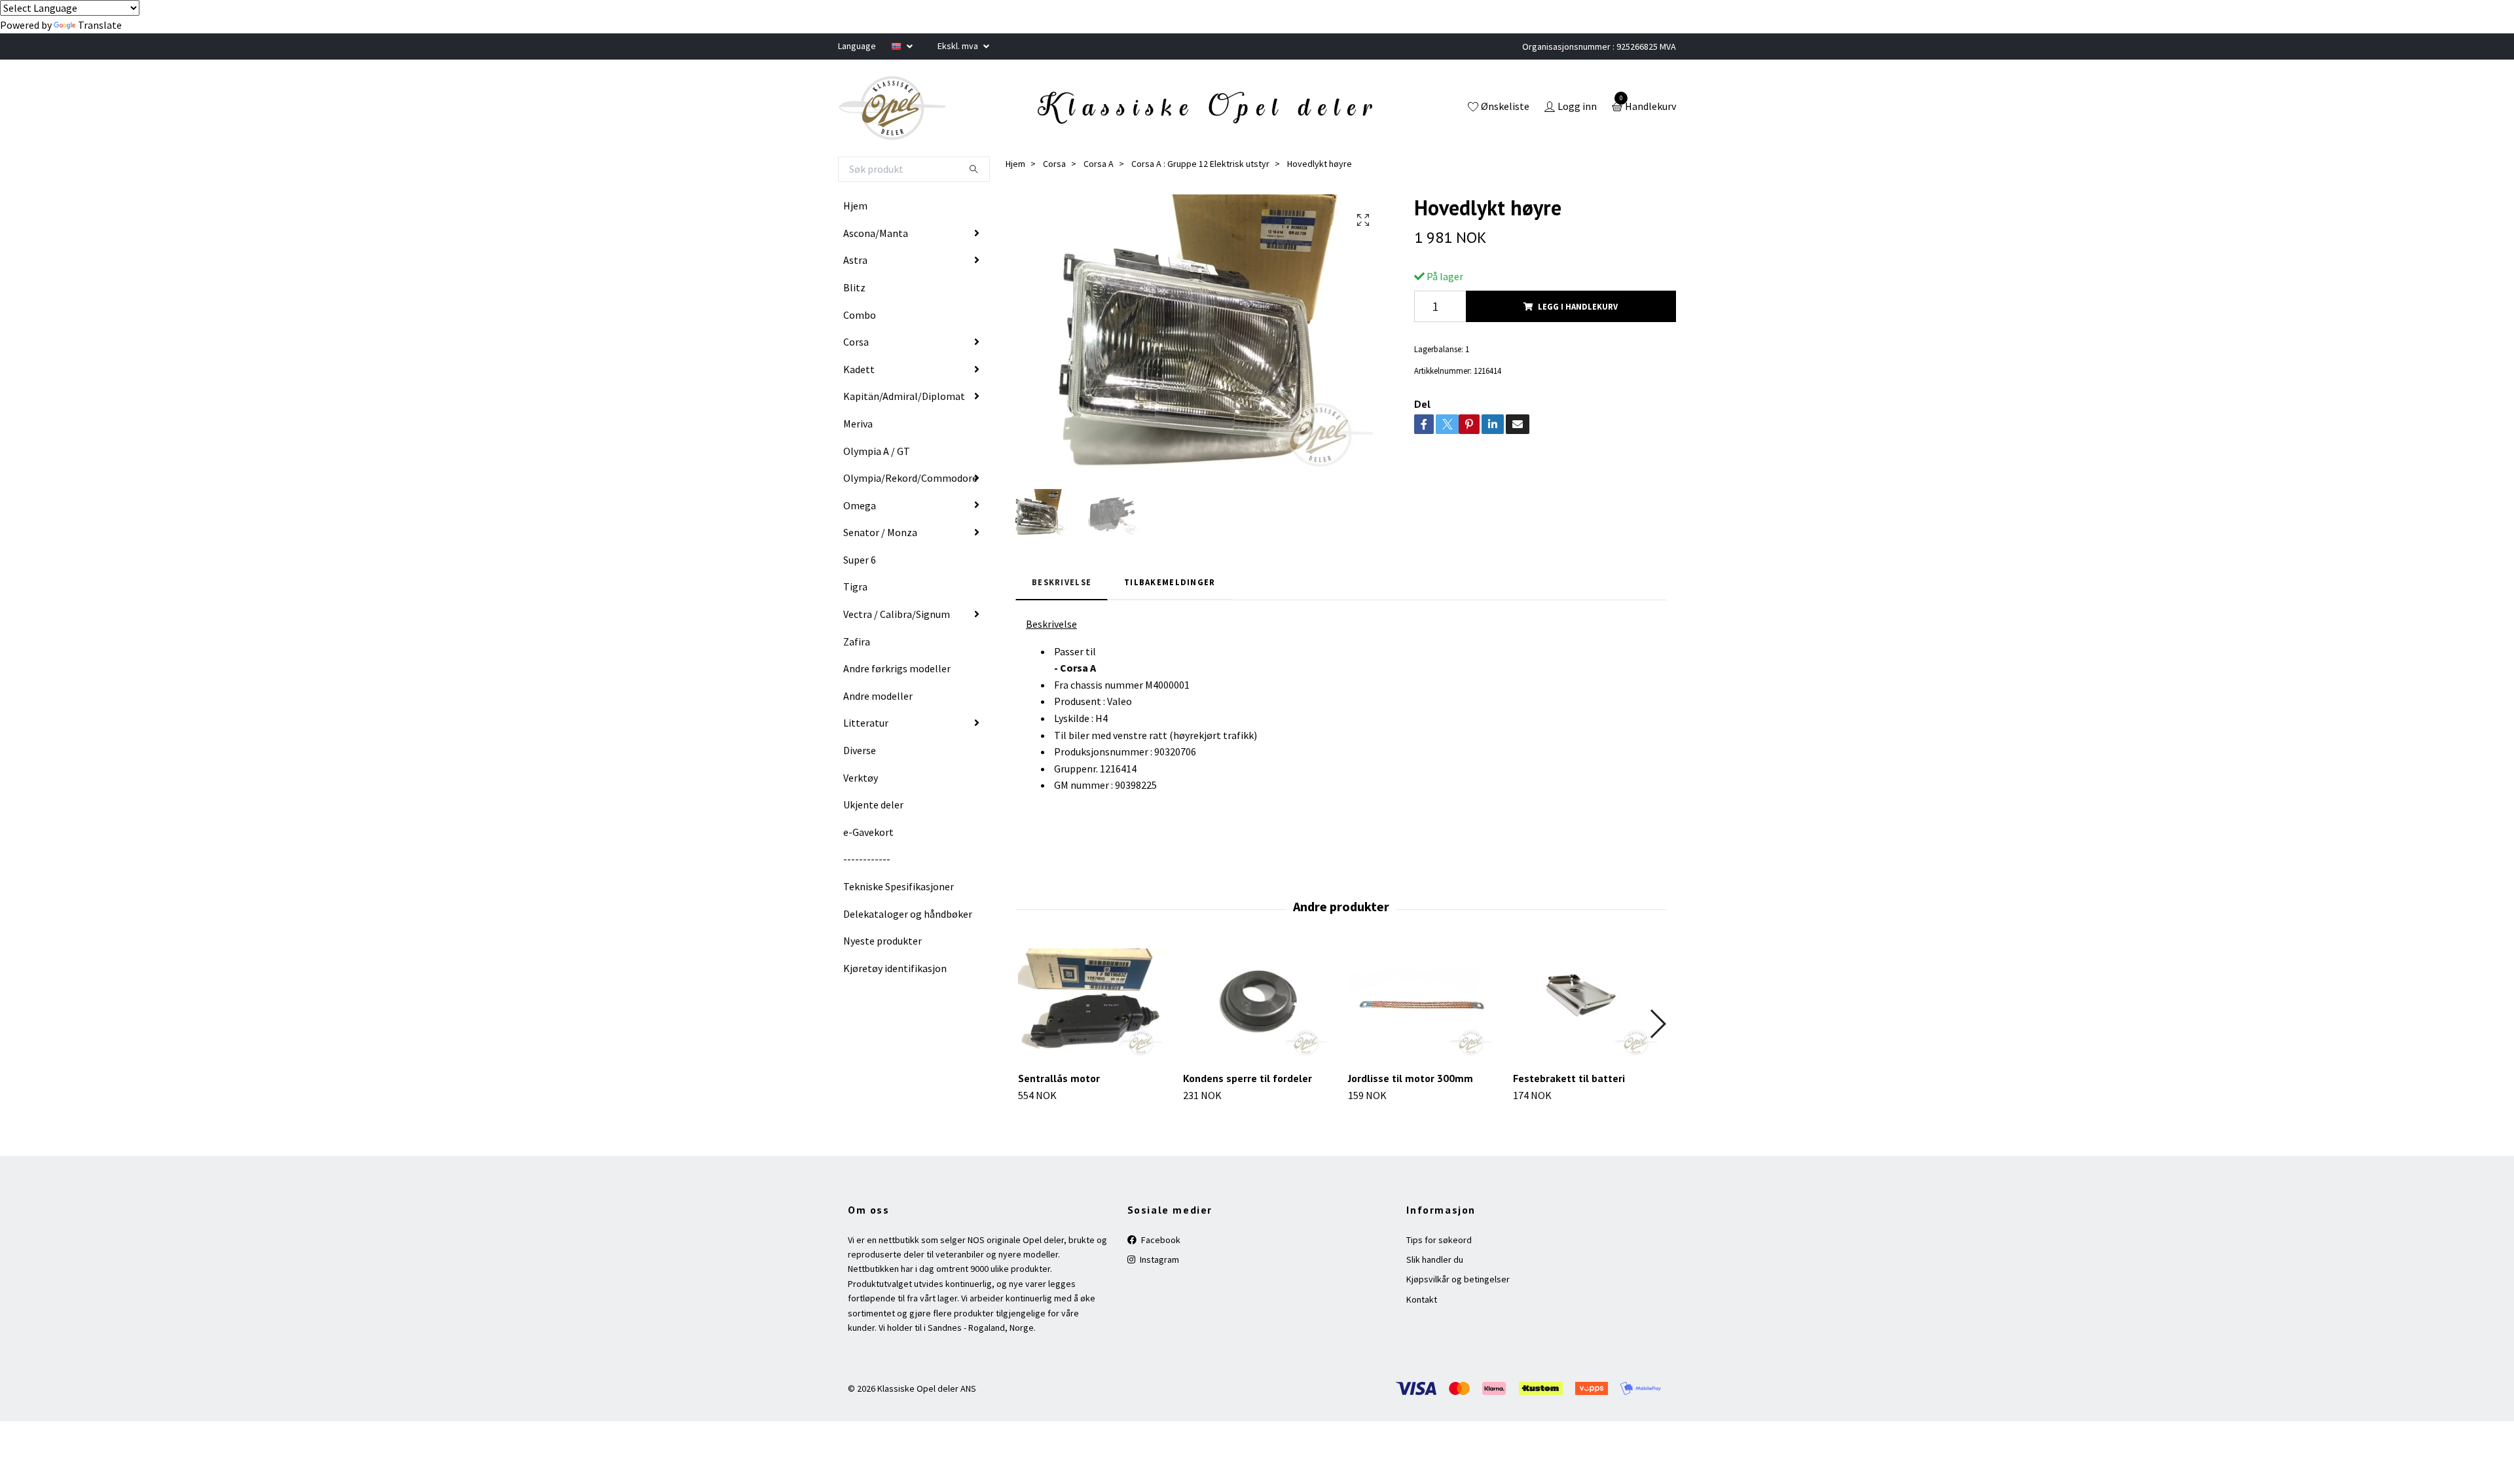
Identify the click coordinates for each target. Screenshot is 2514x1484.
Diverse (860, 750)
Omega (860, 505)
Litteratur (866, 723)
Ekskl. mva (959, 46)
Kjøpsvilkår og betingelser (1458, 1279)
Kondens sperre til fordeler (1248, 1078)
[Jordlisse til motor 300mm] (1423, 1005)
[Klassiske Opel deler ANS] (892, 108)
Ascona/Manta (876, 233)
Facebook (1160, 1240)
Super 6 (860, 560)
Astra (855, 260)
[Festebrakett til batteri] (1588, 1005)
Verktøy (861, 778)
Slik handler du (1435, 1259)
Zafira (857, 642)
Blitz (854, 287)
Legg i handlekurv (1578, 306)
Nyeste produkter (883, 941)
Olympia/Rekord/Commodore (910, 478)
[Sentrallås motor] (1093, 1005)
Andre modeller (878, 696)
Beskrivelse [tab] (1062, 582)
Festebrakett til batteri (1569, 1078)
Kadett (859, 369)
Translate (100, 25)
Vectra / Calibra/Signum (897, 614)
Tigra (855, 587)
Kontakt (1422, 1299)
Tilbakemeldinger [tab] (1170, 582)
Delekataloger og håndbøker (908, 914)
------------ (867, 859)
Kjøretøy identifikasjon (895, 968)
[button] (1657, 1024)
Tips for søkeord (1439, 1240)
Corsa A (1099, 164)
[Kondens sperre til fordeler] (1258, 1005)
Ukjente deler (873, 805)
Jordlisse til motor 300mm (1411, 1078)
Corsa (856, 342)
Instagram (1158, 1259)
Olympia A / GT (877, 451)
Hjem (855, 206)
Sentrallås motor (1059, 1078)
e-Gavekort (868, 832)
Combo (860, 315)
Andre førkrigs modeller (897, 668)
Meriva (858, 424)
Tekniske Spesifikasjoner (899, 886)
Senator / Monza (880, 532)
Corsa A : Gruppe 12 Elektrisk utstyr (1200, 164)
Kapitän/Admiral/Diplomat (904, 396)
